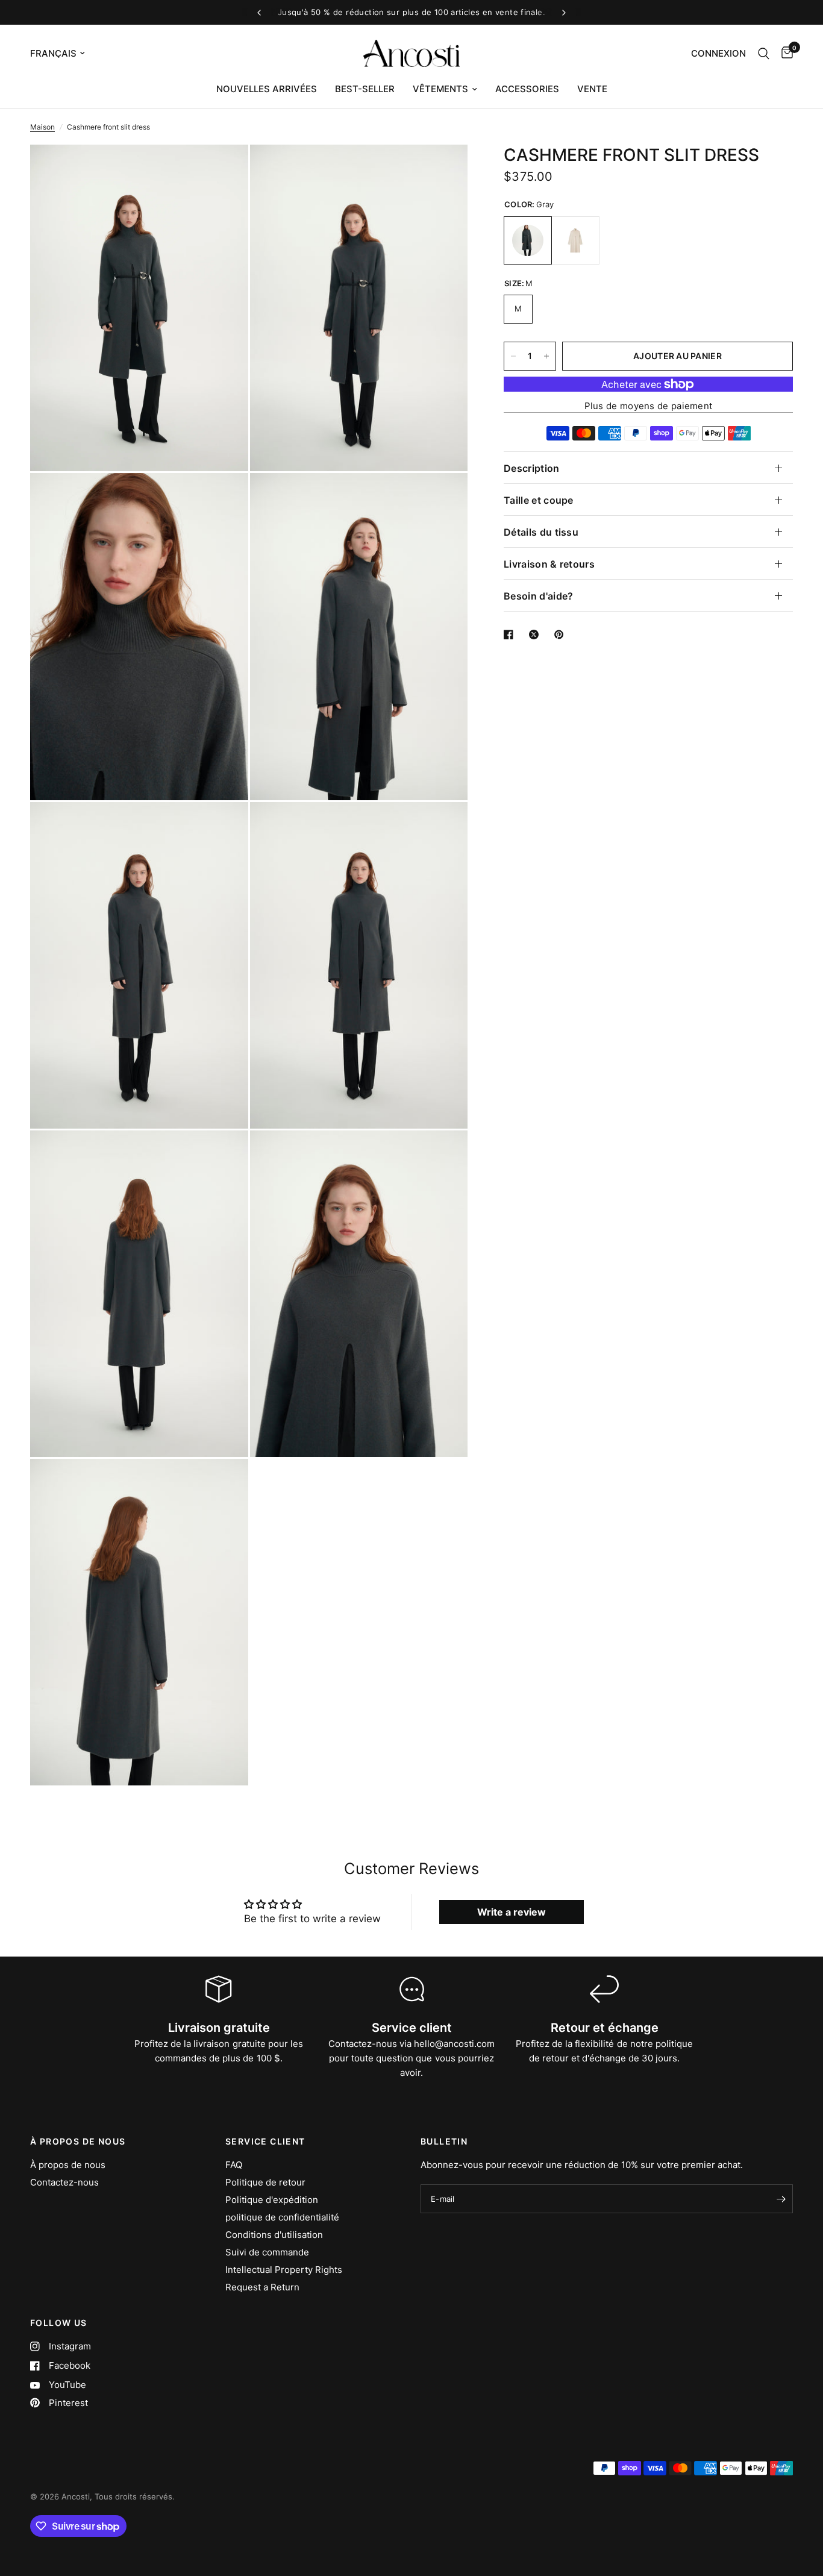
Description (532, 468)
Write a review (512, 1912)
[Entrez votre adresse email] (781, 2199)
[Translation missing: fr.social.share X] (536, 635)
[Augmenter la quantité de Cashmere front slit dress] (546, 356)
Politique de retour (265, 2182)
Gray (528, 240)
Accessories (527, 89)
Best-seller (365, 89)
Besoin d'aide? (538, 596)
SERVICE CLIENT (265, 2142)
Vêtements (440, 89)
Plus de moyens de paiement (649, 406)
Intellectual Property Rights (284, 2270)
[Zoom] (223, 170)
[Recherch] (764, 53)
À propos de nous (68, 2165)
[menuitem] (267, 89)
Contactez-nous (64, 2182)
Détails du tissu (541, 532)
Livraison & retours (549, 564)
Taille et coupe (539, 500)
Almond (575, 240)
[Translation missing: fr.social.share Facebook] (511, 635)
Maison (42, 127)
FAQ (234, 2165)
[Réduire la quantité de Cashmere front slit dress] (513, 356)
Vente (592, 89)
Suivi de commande (267, 2252)
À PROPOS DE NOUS (78, 2142)
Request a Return (262, 2287)
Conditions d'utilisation (274, 2235)
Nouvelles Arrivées (267, 89)
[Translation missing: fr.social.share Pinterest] (562, 635)
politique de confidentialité (282, 2217)
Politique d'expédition (272, 2200)
